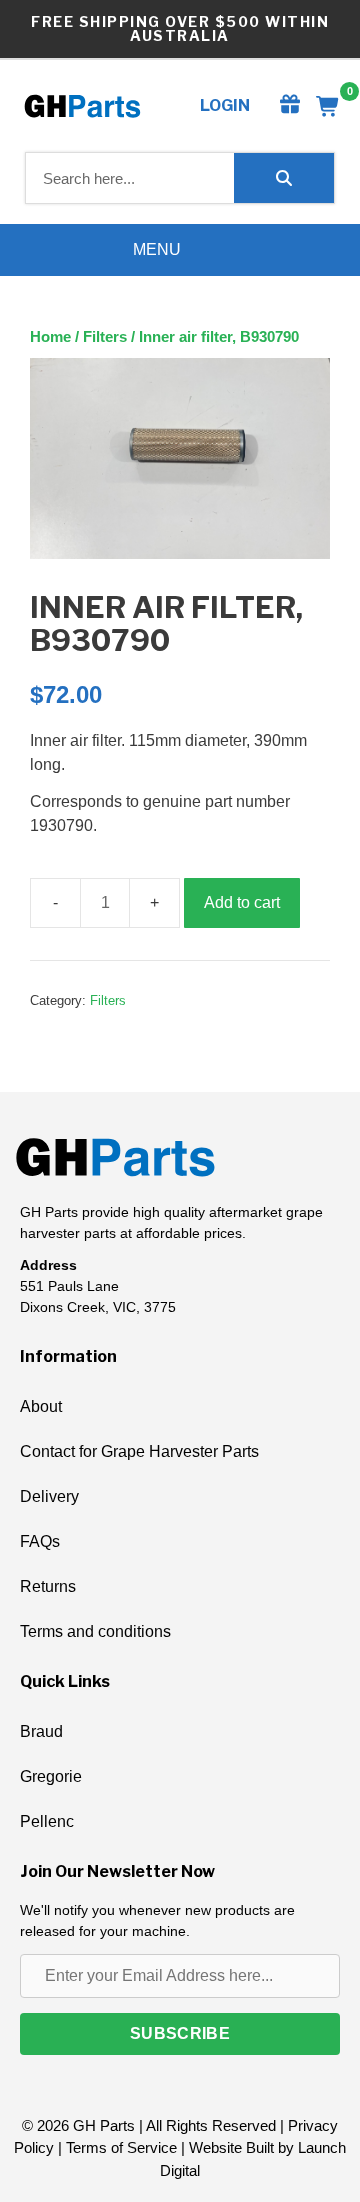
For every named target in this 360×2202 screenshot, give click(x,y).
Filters (105, 337)
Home (50, 337)
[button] (180, 2034)
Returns (48, 1586)
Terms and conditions (95, 1631)
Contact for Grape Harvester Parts (139, 1451)
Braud (41, 1731)
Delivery (49, 1496)
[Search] (284, 178)
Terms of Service (121, 2147)
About (41, 1406)
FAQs (40, 1541)
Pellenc (47, 1821)
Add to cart (242, 902)
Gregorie (51, 1776)
